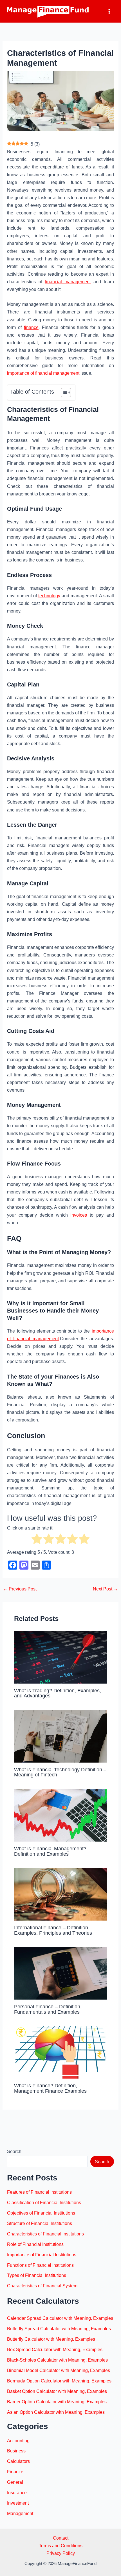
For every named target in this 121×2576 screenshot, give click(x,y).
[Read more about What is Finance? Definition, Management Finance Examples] (60, 2052)
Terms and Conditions (61, 2546)
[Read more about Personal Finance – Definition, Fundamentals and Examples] (60, 1973)
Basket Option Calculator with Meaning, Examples (57, 2391)
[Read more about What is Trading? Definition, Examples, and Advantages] (60, 1657)
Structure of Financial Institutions (40, 2223)
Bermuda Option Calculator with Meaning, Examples (59, 2381)
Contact (61, 2538)
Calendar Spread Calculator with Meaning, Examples (60, 2318)
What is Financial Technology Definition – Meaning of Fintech (60, 1772)
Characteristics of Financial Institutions (45, 2234)
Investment (18, 2503)
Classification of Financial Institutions (44, 2202)
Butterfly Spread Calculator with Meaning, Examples (59, 2329)
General (15, 2482)
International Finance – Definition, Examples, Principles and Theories (53, 1930)
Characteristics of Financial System (42, 2286)
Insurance (17, 2492)
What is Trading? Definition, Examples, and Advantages (58, 1693)
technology (49, 596)
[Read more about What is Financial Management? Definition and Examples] (60, 1815)
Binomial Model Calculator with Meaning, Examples (59, 2370)
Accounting (18, 2441)
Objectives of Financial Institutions (41, 2213)
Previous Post (20, 1589)
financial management (68, 282)
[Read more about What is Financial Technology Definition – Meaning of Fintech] (60, 1736)
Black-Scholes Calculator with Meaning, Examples (57, 2360)
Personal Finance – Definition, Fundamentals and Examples (48, 2009)
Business (16, 2451)
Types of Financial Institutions (37, 2275)
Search (14, 2151)
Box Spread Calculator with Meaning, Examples (55, 2349)
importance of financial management (43, 373)
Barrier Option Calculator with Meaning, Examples (57, 2402)
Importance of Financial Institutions (42, 2255)
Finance (15, 2472)
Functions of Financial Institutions (40, 2265)
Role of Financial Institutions (35, 2244)
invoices (79, 1215)
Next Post (105, 1589)
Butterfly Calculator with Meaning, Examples (51, 2339)
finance (31, 327)
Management (20, 2513)
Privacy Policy (61, 2553)
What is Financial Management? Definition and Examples (50, 1851)
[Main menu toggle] (109, 11)
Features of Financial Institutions (39, 2192)
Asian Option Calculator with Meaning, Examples (56, 2412)
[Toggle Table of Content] (63, 392)
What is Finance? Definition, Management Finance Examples (50, 2088)
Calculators (18, 2461)
